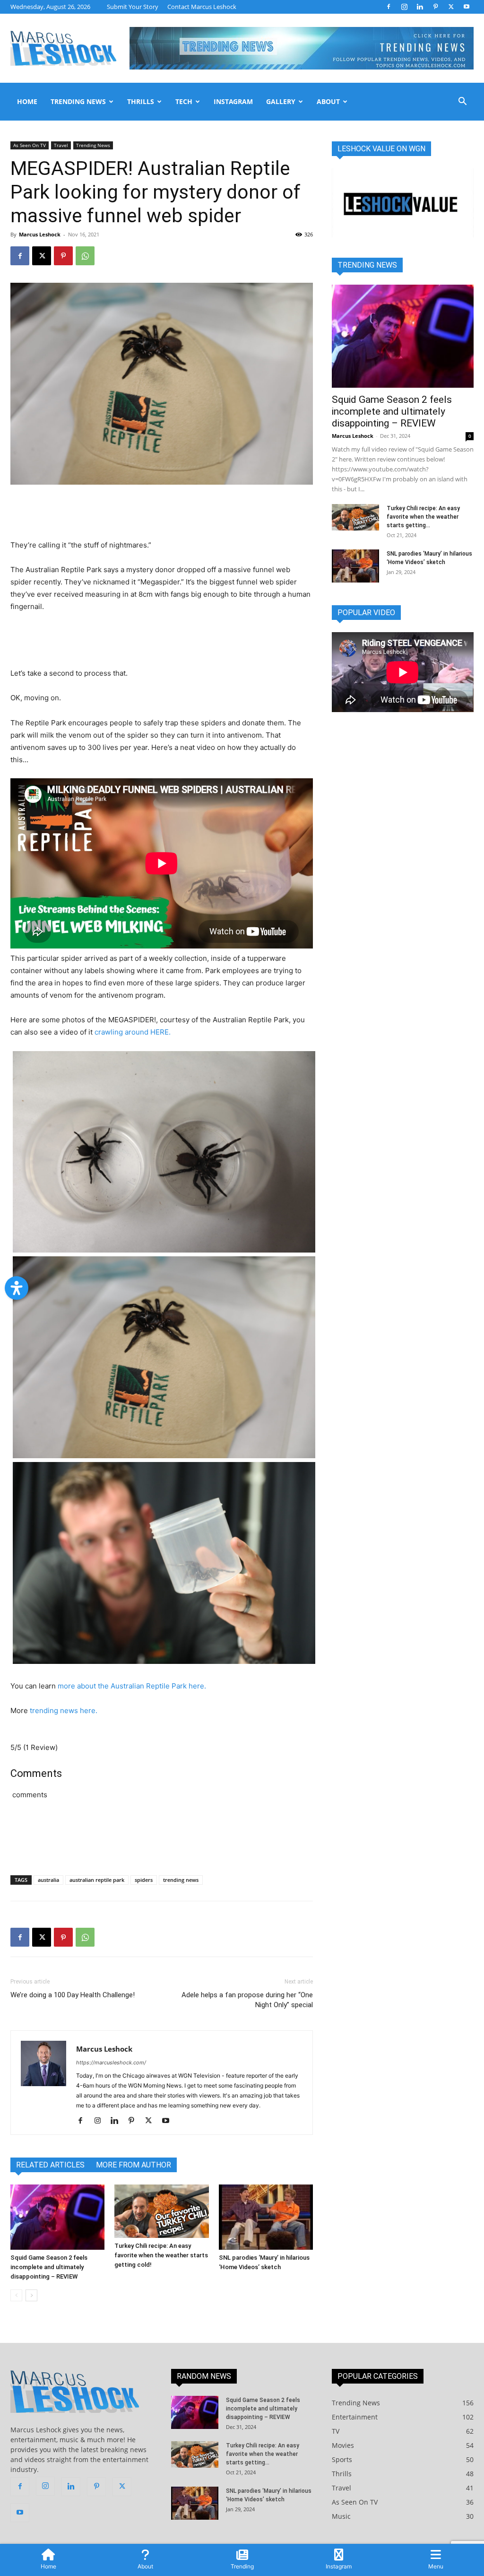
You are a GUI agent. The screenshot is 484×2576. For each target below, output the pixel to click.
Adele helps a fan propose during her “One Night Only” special (247, 2000)
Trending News (78, 101)
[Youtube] (467, 7)
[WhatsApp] (85, 256)
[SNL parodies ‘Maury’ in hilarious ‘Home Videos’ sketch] (266, 2217)
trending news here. (65, 1710)
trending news (181, 1880)
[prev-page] (16, 2295)
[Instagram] (404, 7)
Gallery (281, 101)
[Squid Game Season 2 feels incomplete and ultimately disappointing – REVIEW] (57, 2217)
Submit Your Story (133, 7)
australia (48, 1880)
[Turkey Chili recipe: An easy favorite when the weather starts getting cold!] (161, 2211)
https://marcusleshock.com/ (111, 2063)
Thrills (141, 101)
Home (27, 101)
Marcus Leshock (40, 234)
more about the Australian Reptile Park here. (133, 1686)
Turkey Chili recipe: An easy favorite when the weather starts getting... (423, 517)
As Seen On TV (30, 145)
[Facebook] (389, 7)
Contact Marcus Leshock (202, 7)
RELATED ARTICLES (50, 2165)
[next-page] (31, 2295)
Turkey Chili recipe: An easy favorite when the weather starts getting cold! (161, 2255)
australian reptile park (97, 1880)
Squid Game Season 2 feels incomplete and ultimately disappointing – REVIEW (49, 2267)
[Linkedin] (420, 7)
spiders (144, 1880)
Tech (184, 101)
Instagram (233, 101)
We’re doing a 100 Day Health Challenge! (73, 1995)
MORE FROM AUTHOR (134, 2165)
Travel (61, 145)
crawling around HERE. (133, 1032)
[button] (462, 102)
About (328, 101)
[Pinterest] (435, 7)
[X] (451, 7)
